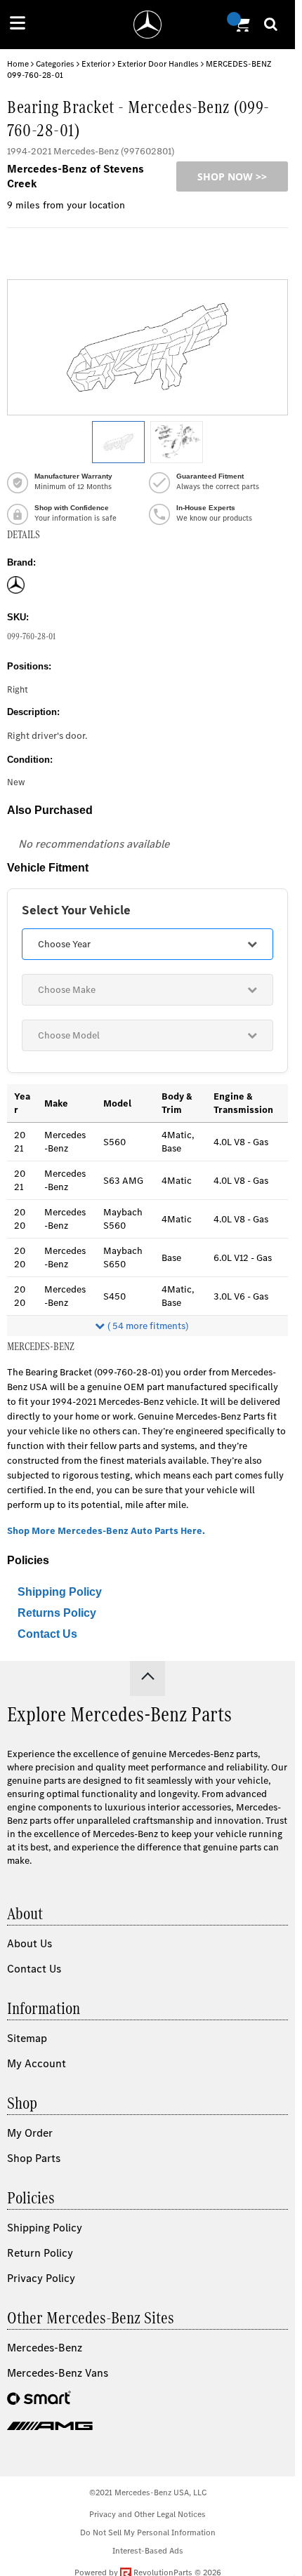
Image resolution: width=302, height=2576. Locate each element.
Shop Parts (34, 2158)
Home (18, 64)
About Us (29, 1943)
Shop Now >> (232, 176)
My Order (30, 2133)
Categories (55, 64)
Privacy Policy (41, 2278)
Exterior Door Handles (158, 64)
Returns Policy (57, 1613)
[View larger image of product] (118, 442)
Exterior (96, 64)
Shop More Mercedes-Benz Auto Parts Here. (106, 1531)
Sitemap (27, 2038)
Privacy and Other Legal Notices (147, 2514)
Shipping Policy (60, 1592)
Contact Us (47, 1634)
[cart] (240, 25)
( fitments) (148, 1326)
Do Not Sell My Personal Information (148, 2532)
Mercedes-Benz (45, 2348)
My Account (37, 2063)
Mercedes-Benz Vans (58, 2373)
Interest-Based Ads (148, 2551)
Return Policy (40, 2253)
